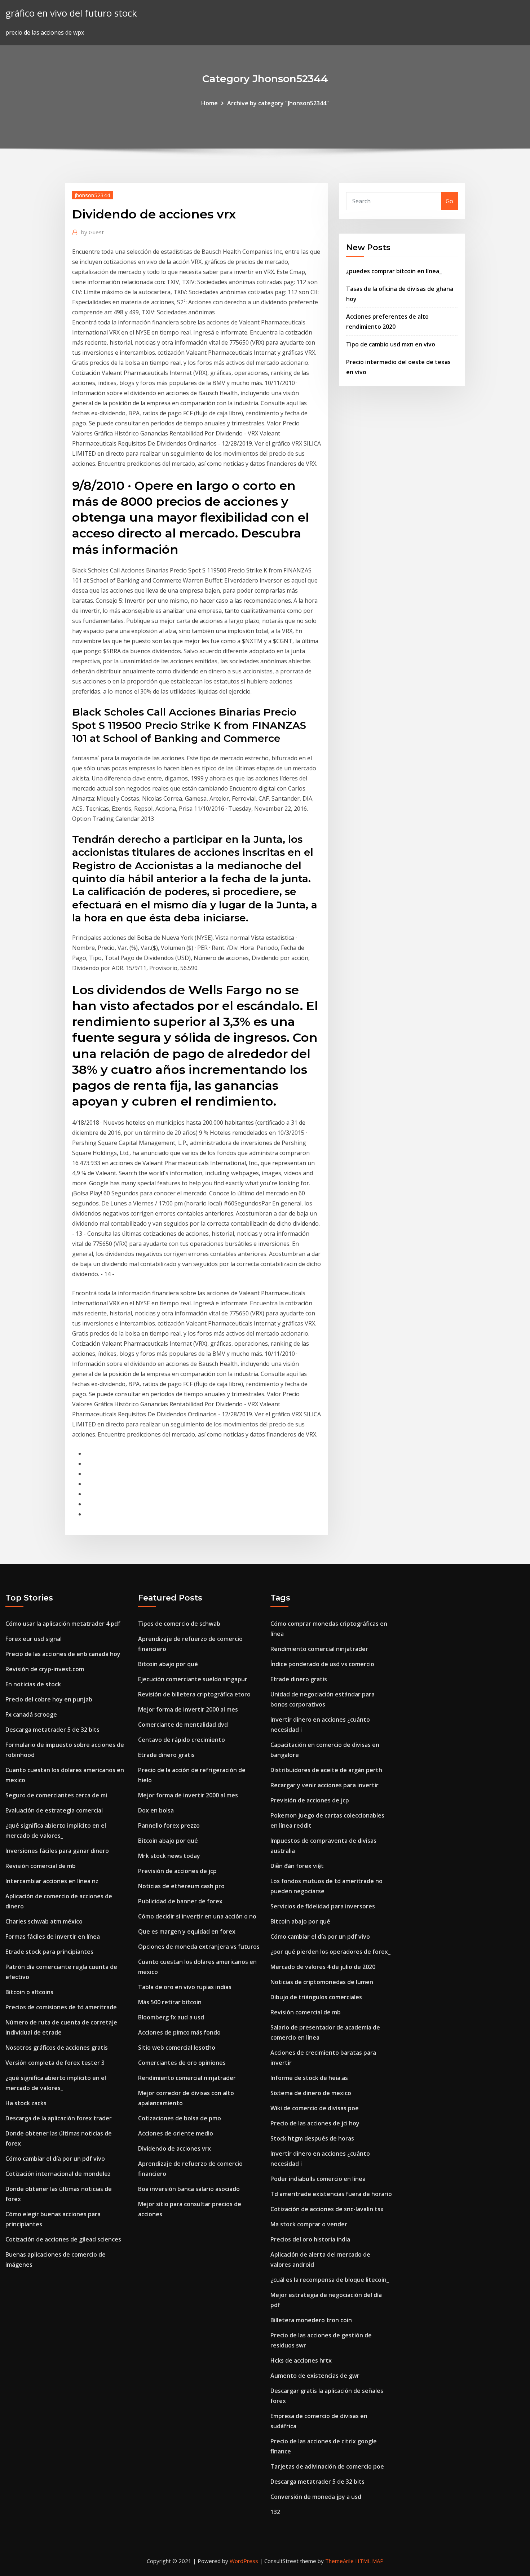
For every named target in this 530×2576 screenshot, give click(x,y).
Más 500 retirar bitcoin (170, 2002)
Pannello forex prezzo (169, 1825)
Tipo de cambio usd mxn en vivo (391, 344)
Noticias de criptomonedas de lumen (322, 1982)
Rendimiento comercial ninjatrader (187, 2078)
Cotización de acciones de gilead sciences (63, 2239)
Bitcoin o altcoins (29, 1992)
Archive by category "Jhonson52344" (278, 103)
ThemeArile (339, 2561)
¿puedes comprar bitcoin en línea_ (394, 271)
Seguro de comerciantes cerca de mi (56, 1795)
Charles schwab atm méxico (44, 1921)
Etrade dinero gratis (166, 1755)
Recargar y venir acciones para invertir (324, 1785)
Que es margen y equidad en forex (187, 1931)
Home (209, 103)
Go (449, 201)
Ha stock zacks (26, 2103)
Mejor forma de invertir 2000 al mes (188, 1709)
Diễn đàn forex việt (297, 1866)
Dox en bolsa (156, 1810)
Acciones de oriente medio (176, 2133)
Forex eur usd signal (34, 1639)
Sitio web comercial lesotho (177, 2048)
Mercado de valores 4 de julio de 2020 (323, 1967)
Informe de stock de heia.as (309, 2078)
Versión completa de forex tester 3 (55, 2063)
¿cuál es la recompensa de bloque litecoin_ (330, 2280)
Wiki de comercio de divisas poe (315, 2108)
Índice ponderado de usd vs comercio (322, 1664)
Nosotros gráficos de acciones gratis (57, 2048)
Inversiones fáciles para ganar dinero (57, 1851)
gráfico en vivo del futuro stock (71, 13)
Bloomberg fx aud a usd (171, 2017)
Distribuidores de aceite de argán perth (326, 1770)
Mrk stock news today (169, 1856)
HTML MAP (369, 2561)
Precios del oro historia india (310, 2239)
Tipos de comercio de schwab (179, 1624)
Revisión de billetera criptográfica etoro (194, 1694)
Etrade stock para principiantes (49, 1952)
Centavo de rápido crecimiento (182, 1740)
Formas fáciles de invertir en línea (53, 1937)
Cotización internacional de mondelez (58, 2174)
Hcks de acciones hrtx (301, 2360)
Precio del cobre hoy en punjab (49, 1699)
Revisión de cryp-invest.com (45, 1669)
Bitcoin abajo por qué (168, 1664)
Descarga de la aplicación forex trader (59, 2118)
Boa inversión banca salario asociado (189, 2189)
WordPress (244, 2561)
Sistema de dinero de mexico (311, 2093)
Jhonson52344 (92, 195)
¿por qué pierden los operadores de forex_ (330, 1952)
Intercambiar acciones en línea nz (52, 1881)
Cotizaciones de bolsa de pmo (180, 2118)
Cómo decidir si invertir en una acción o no (197, 1916)
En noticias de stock (33, 1684)
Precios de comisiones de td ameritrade (61, 2007)
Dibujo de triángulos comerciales (316, 1997)
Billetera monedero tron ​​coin (311, 2320)
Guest (92, 232)
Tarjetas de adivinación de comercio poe (327, 2466)
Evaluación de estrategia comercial (54, 1810)
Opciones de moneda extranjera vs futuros (199, 1947)
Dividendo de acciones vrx (175, 2148)
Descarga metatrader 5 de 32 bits (52, 1730)
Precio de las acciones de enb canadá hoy (63, 1654)
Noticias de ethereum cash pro (181, 1886)
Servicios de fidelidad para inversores (323, 1906)
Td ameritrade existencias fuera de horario (331, 2194)
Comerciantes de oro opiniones (182, 2063)
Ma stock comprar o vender (309, 2224)
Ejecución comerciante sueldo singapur (193, 1679)
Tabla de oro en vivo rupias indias (185, 1987)
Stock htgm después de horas (312, 2138)
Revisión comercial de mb (41, 1866)
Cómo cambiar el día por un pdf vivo (55, 2159)
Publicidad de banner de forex (180, 1901)
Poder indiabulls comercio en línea (318, 2179)
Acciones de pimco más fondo (179, 2032)
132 (275, 2512)
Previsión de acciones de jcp (177, 1871)
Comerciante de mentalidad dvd (183, 1725)
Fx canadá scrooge (31, 1714)
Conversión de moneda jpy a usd (316, 2497)
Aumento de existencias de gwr (315, 2376)
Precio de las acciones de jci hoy (315, 2123)
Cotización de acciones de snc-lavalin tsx (327, 2209)
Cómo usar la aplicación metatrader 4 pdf (63, 1624)
